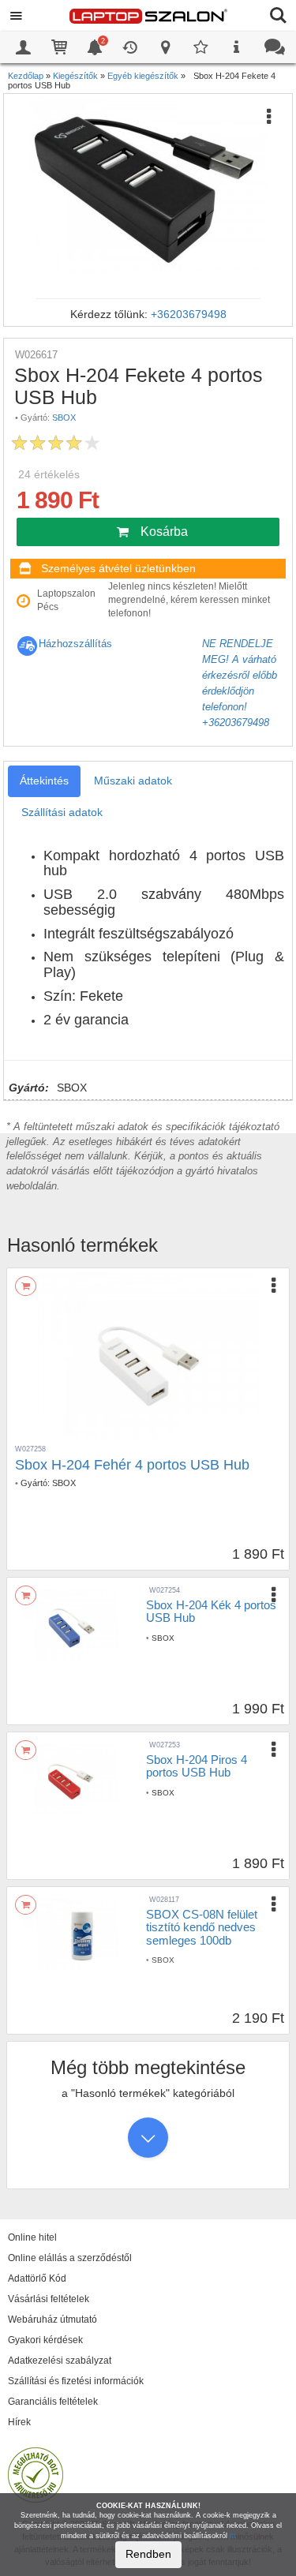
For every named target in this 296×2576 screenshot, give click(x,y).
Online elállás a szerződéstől (70, 2258)
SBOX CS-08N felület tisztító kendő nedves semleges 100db (202, 1927)
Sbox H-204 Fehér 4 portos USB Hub (132, 1465)
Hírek (19, 2422)
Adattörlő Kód (37, 2278)
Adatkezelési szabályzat (60, 2361)
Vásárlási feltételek (49, 2299)
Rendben (148, 2554)
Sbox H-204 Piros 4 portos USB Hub (197, 1766)
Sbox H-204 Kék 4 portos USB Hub (211, 1612)
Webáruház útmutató (52, 2320)
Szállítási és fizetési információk (76, 2381)
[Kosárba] (26, 1286)
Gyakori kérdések (45, 2340)
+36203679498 (189, 314)
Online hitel (32, 2237)
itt (233, 2536)
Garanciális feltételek (53, 2402)
